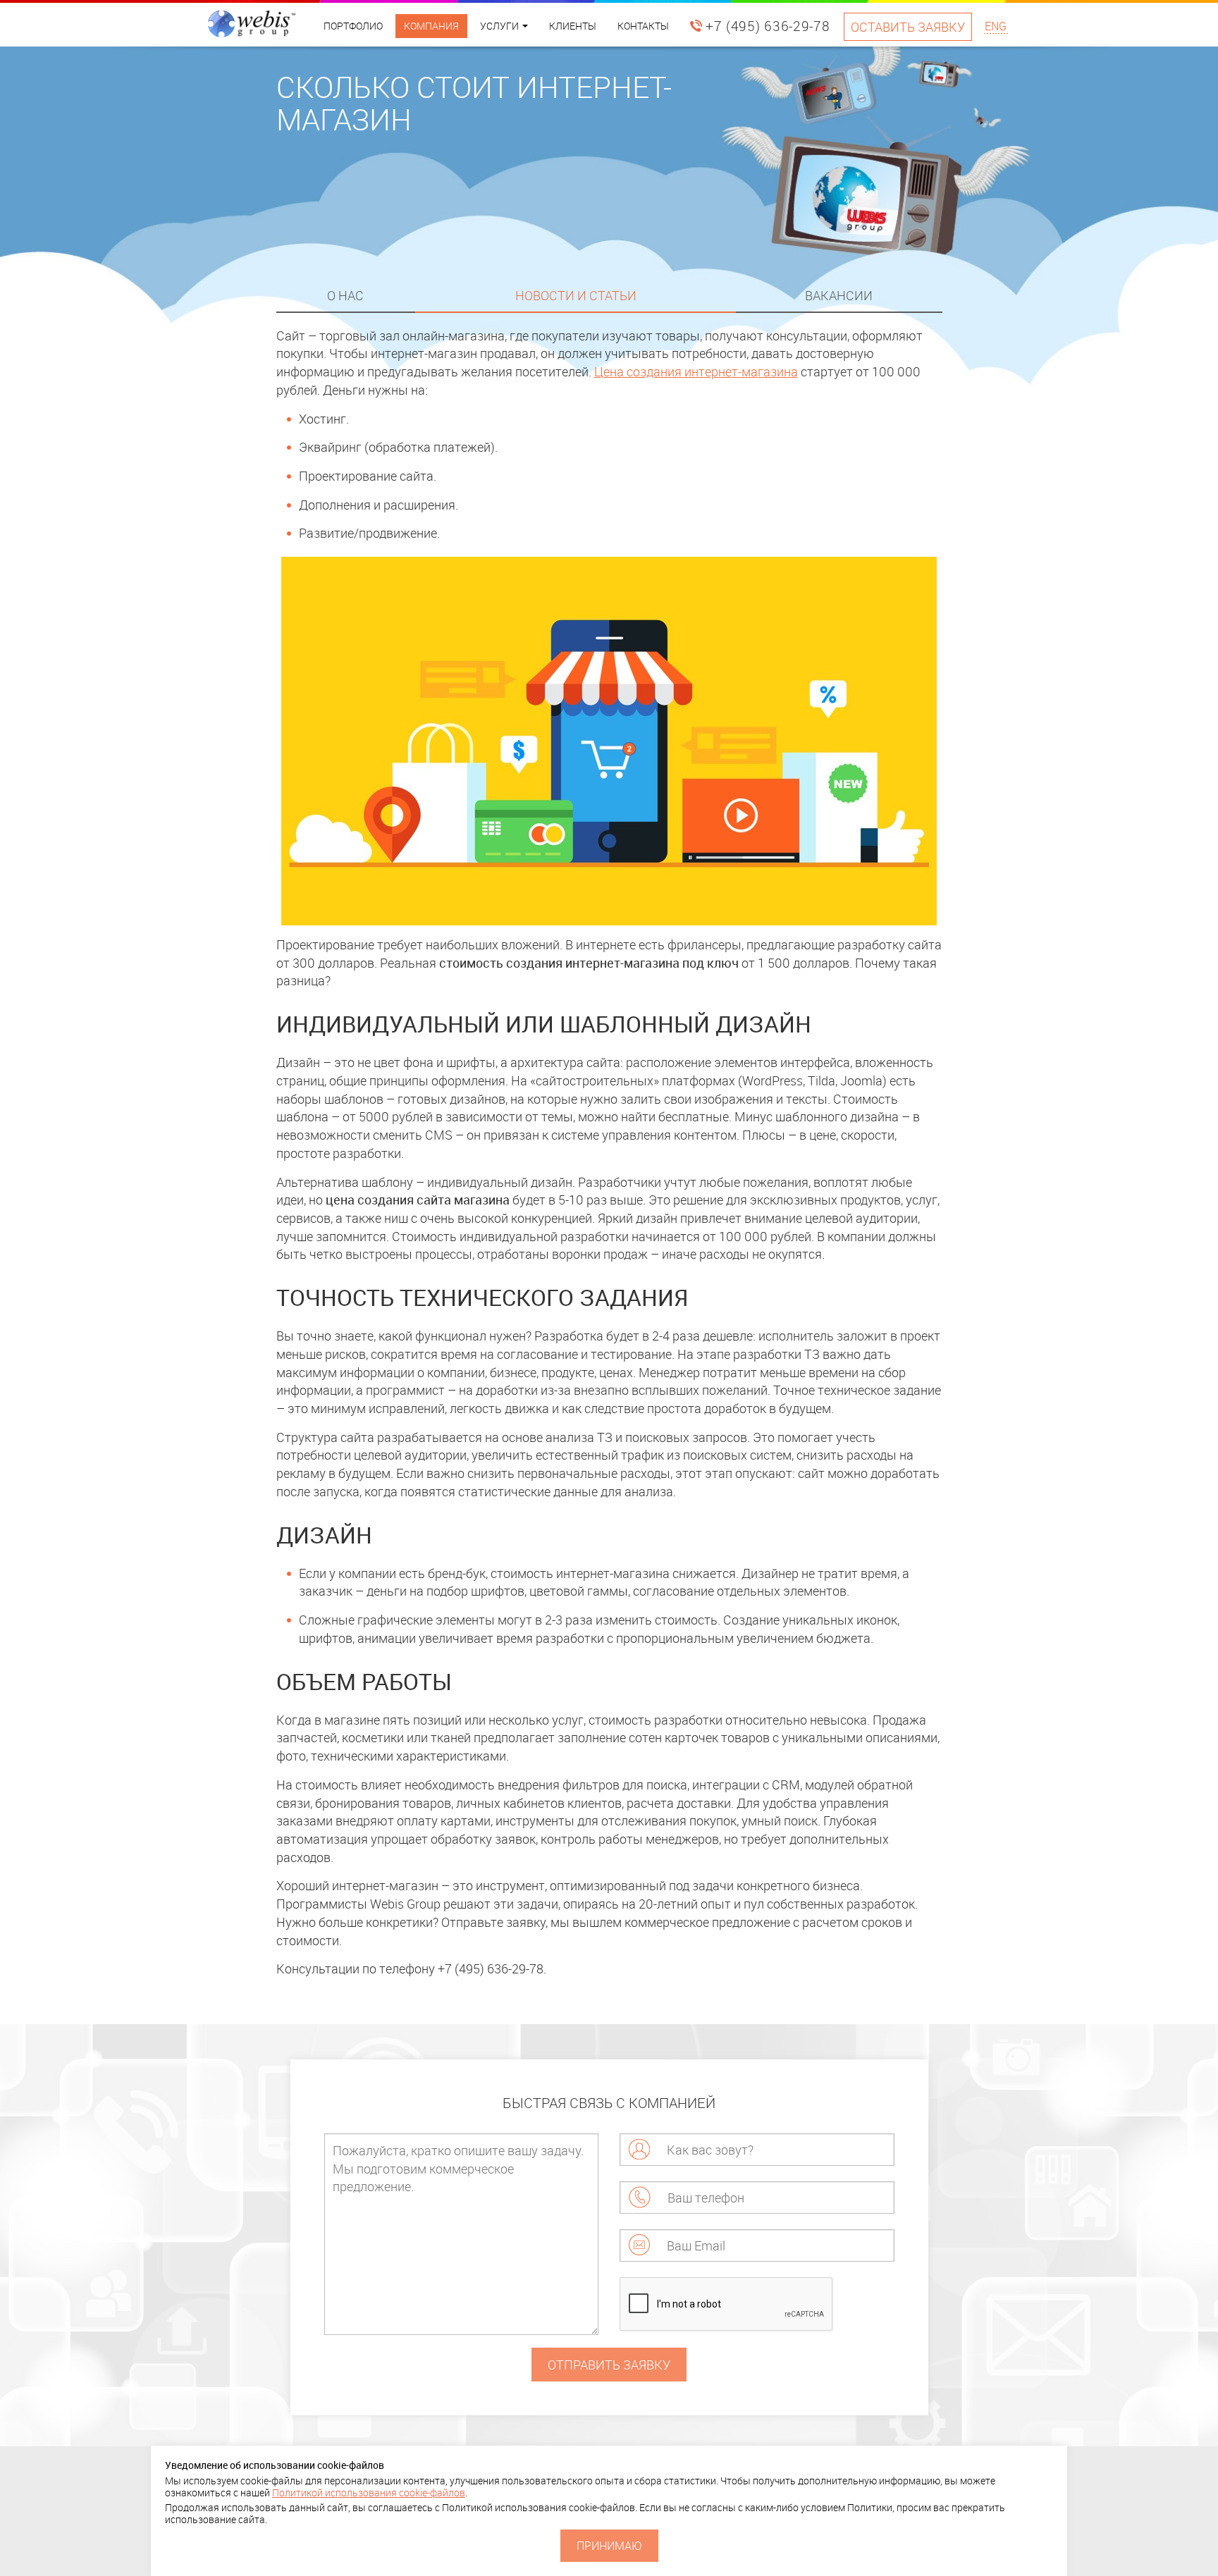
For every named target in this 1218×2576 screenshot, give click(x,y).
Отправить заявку (609, 2365)
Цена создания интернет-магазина (696, 371)
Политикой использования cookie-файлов (369, 2492)
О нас (345, 295)
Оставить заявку (908, 27)
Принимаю (609, 2546)
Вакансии (839, 295)
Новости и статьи (576, 295)
